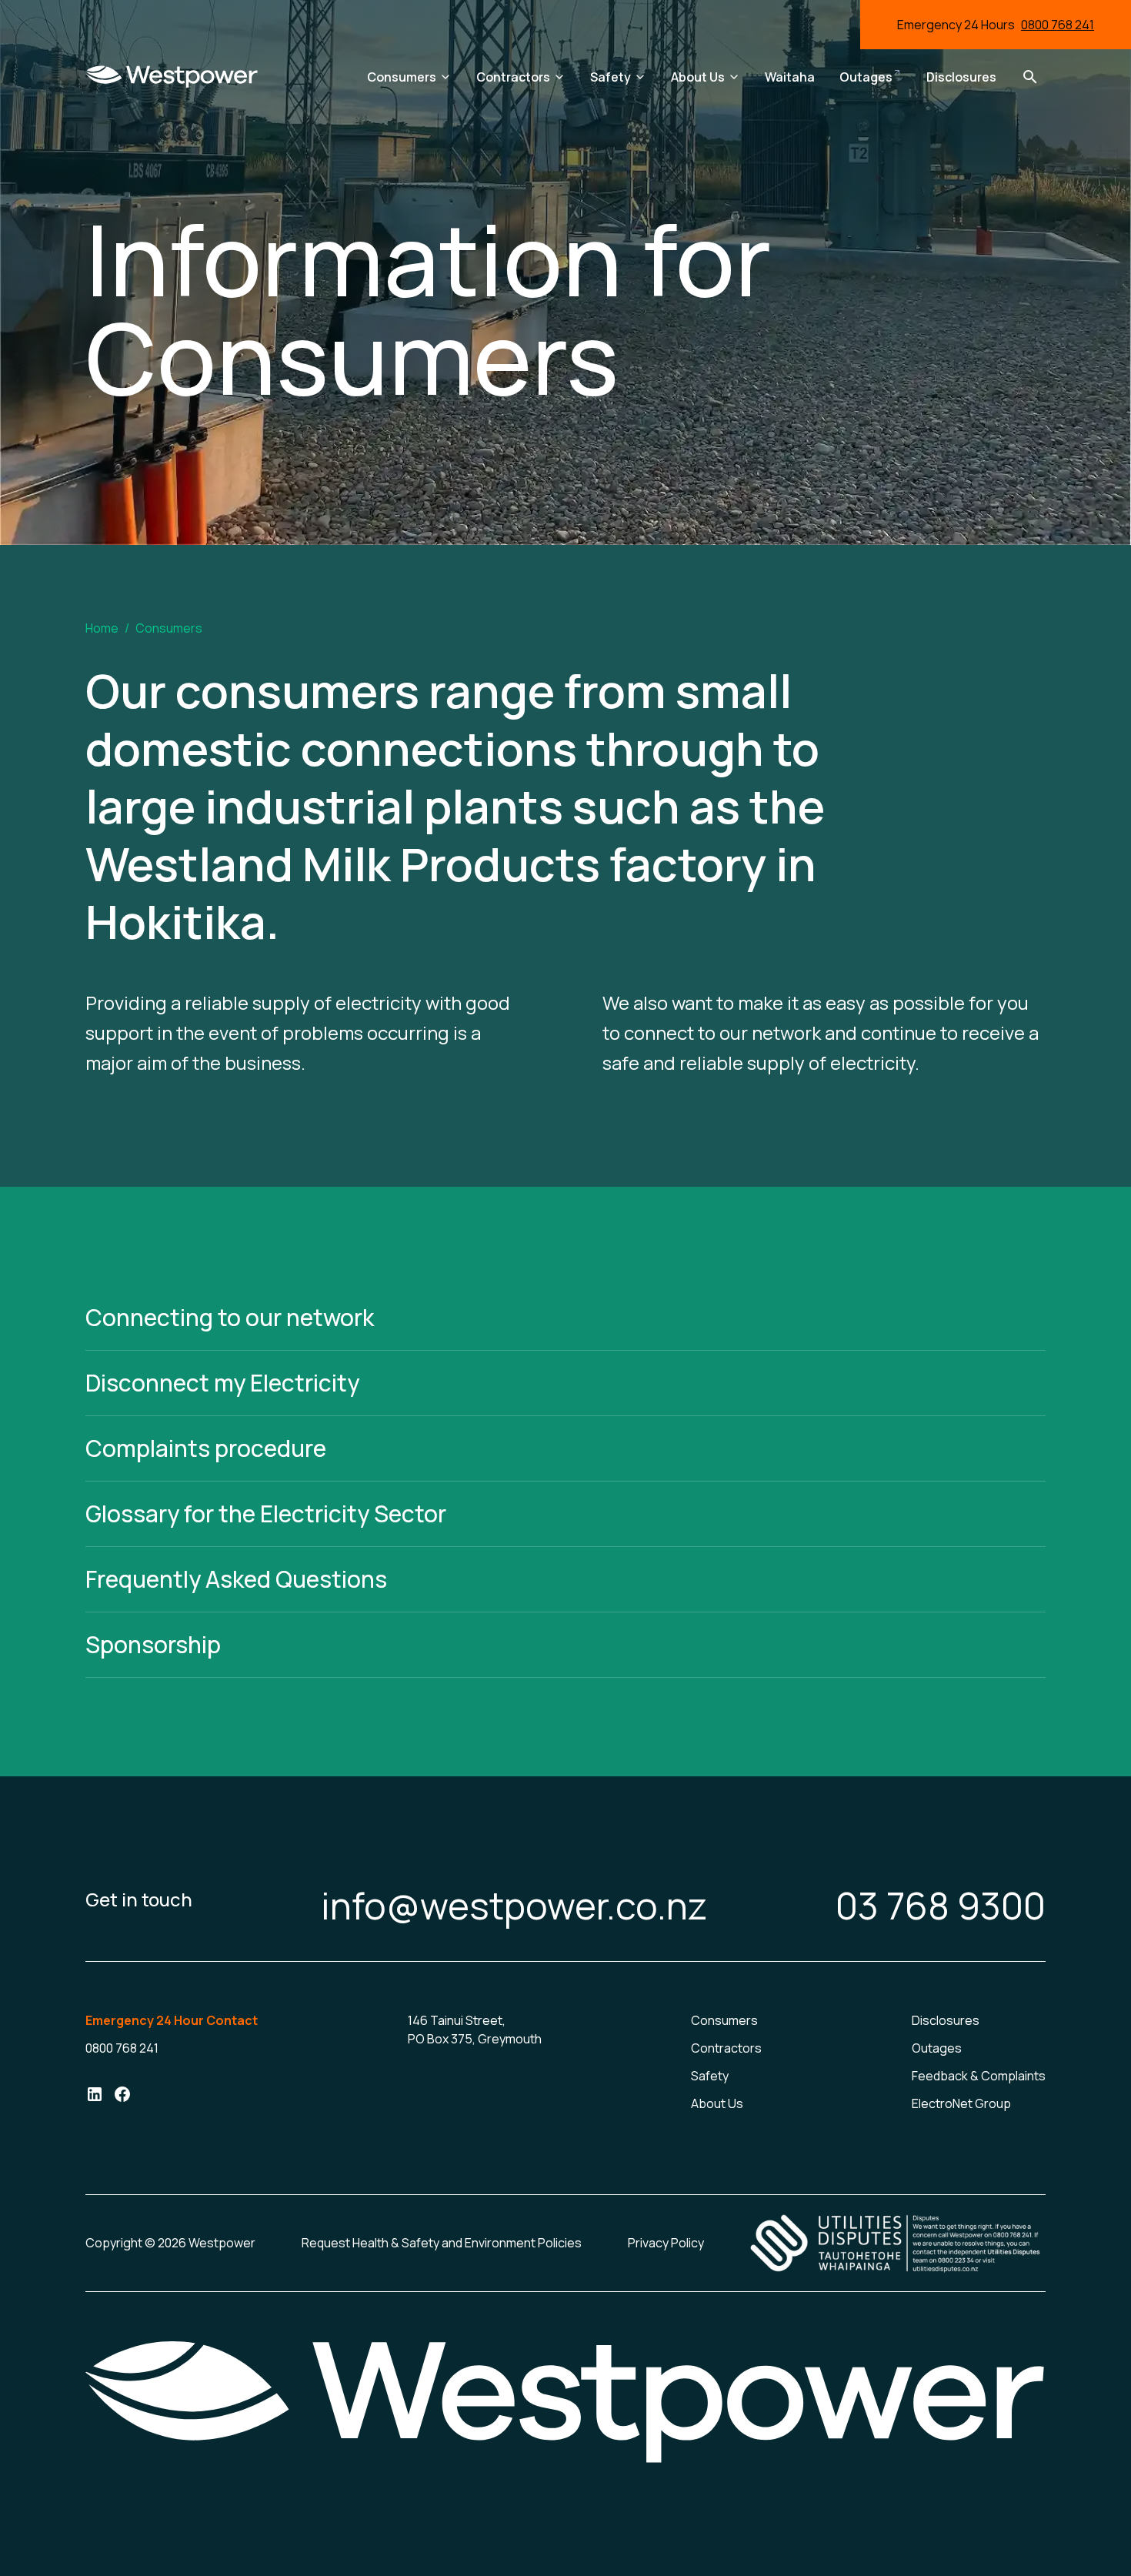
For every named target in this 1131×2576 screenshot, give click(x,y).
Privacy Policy (666, 2243)
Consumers (724, 2020)
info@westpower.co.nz (514, 1906)
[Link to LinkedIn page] (95, 2097)
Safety (710, 2076)
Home (102, 628)
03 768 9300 (941, 1906)
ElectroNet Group (961, 2103)
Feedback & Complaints (979, 2076)
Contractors (726, 2048)
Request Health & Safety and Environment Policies (442, 2243)
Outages (937, 2048)
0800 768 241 (1058, 25)
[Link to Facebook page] (122, 2097)
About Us (717, 2103)
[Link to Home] (172, 77)
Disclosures (946, 2020)
